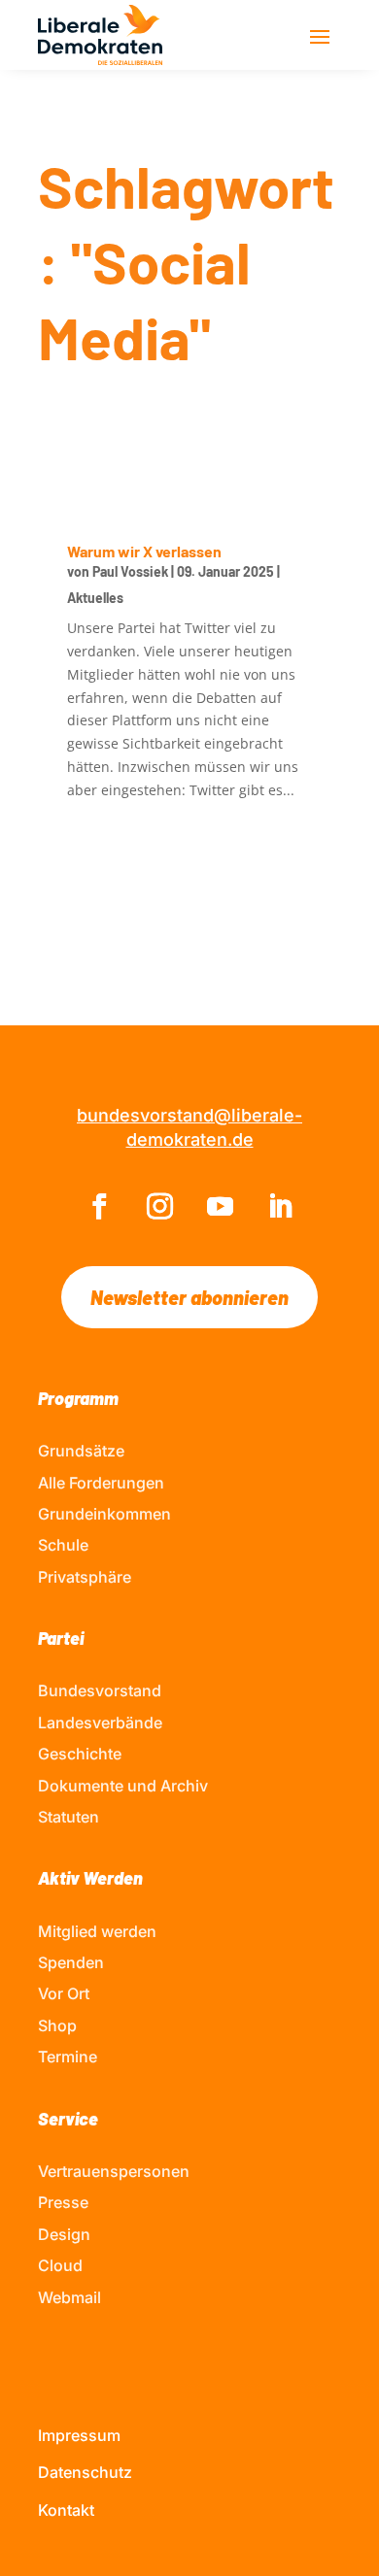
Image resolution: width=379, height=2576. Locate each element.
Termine (68, 2057)
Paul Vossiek (130, 571)
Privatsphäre (85, 1577)
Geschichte (80, 1754)
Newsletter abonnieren (189, 1297)
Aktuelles (95, 598)
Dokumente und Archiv (123, 1786)
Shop (57, 2025)
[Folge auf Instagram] (159, 1207)
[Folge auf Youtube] (220, 1207)
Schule (63, 1545)
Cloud (60, 2265)
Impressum (79, 2435)
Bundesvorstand (100, 1690)
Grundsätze (81, 1451)
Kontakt (66, 2510)
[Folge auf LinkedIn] (280, 1207)
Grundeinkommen (104, 1514)
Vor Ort (64, 1993)
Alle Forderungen (101, 1483)
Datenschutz (85, 2472)
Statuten (69, 1817)
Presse (63, 2202)
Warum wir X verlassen (144, 551)
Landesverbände (100, 1723)
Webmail (69, 2297)
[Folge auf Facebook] (99, 1207)
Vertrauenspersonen (114, 2171)
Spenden (71, 1962)
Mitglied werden (97, 1931)
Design (64, 2234)
